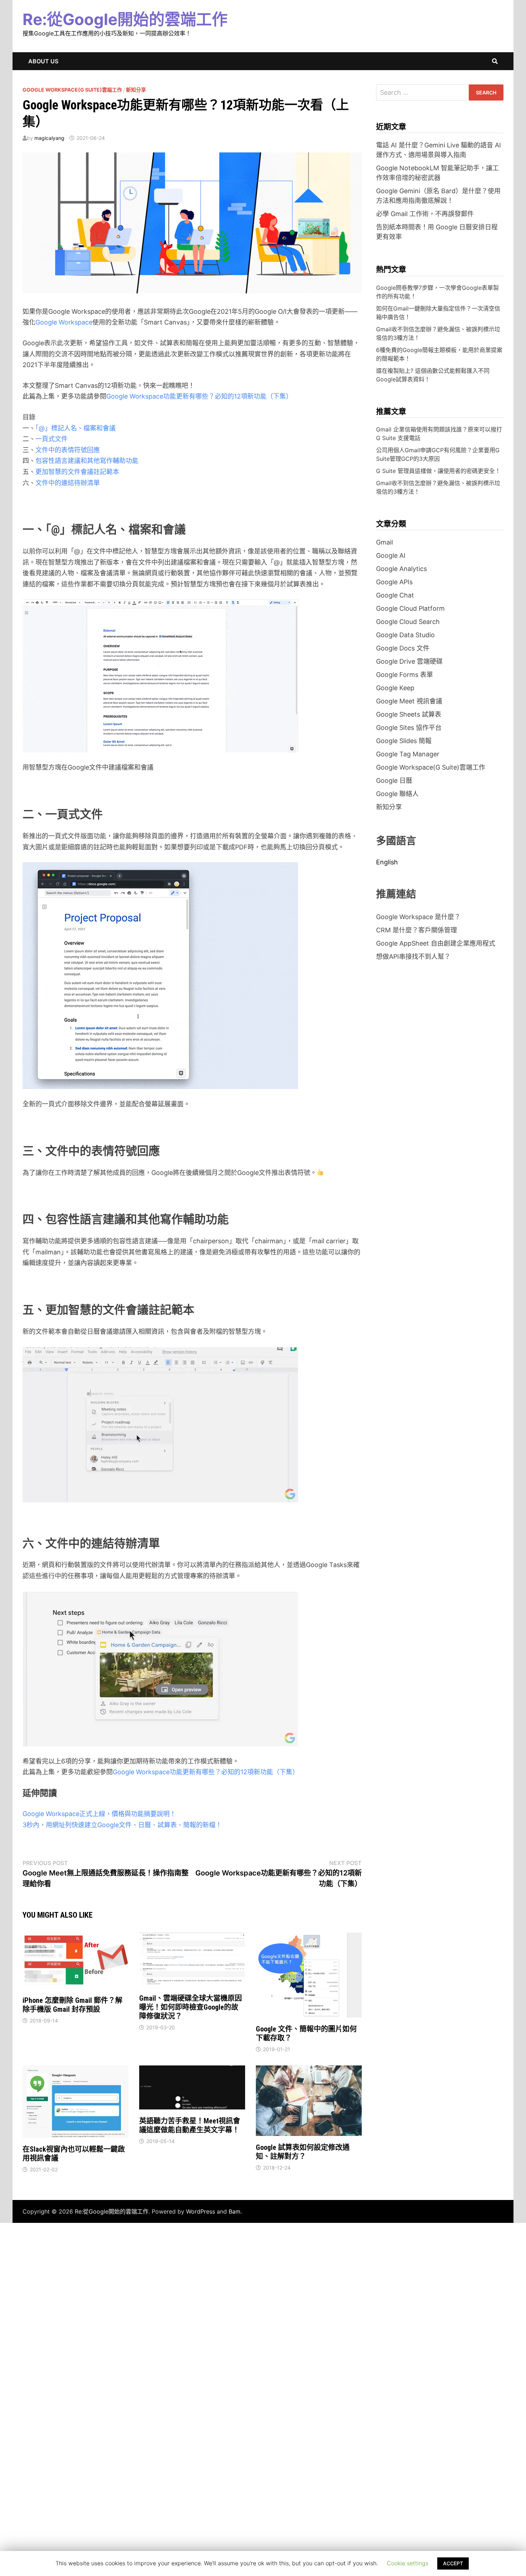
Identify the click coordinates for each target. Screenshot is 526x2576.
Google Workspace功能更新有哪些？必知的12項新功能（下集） (199, 396)
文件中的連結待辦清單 (68, 483)
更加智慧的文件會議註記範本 (77, 472)
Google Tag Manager (408, 754)
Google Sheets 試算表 (409, 714)
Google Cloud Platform (410, 608)
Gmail (384, 542)
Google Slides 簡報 (404, 741)
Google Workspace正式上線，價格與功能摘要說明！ (99, 1814)
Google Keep (395, 688)
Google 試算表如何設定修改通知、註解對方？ (303, 2152)
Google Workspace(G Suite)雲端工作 (72, 90)
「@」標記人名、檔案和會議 (76, 428)
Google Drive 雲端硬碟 (409, 661)
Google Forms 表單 (405, 675)
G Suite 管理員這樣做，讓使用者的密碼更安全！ (438, 471)
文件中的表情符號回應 (68, 450)
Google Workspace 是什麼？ (418, 917)
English (387, 862)
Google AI (391, 555)
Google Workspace (64, 322)
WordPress (201, 2211)
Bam (235, 2211)
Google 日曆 (394, 780)
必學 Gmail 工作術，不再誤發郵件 (425, 214)
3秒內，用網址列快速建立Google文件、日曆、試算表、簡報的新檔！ (122, 1825)
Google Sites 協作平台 (409, 728)
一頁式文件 (52, 439)
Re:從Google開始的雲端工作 (125, 19)
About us (43, 61)
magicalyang (49, 138)
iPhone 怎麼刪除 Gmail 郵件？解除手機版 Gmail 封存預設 (72, 2005)
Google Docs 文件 (403, 648)
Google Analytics (401, 569)
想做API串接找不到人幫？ (413, 957)
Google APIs (394, 582)
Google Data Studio (405, 635)
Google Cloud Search (408, 622)
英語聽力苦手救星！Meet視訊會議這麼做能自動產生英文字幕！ (190, 2125)
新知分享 (136, 90)
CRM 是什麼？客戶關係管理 (417, 930)
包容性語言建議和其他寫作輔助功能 (87, 461)
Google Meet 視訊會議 (409, 701)
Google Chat (395, 595)
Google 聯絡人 (397, 794)
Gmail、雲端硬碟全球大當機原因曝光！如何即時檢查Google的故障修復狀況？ (191, 2007)
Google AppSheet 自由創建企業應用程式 (436, 943)
